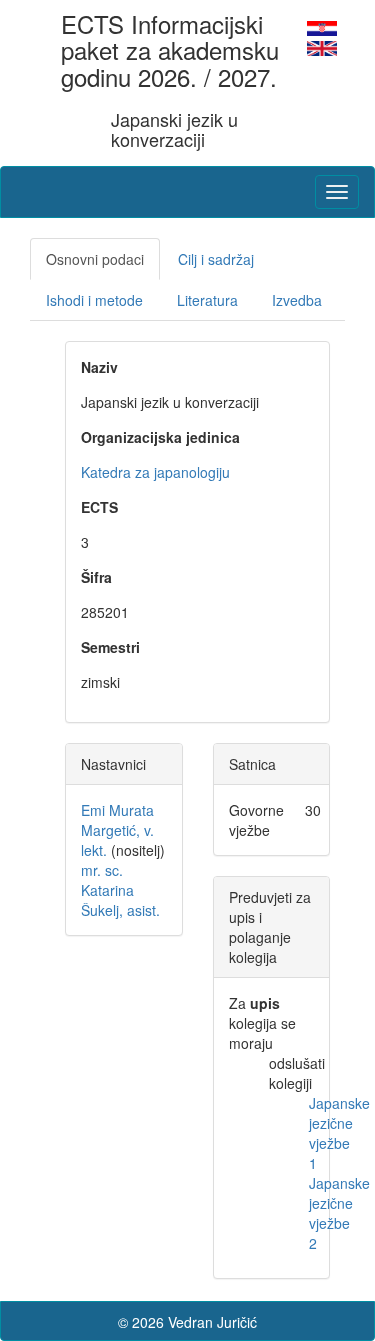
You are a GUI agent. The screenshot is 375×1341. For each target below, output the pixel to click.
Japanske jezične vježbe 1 (339, 1133)
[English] (322, 46)
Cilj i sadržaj (216, 259)
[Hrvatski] (322, 26)
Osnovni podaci (95, 259)
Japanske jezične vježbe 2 (339, 1213)
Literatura (207, 300)
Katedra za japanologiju (155, 472)
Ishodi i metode (94, 300)
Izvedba (297, 300)
